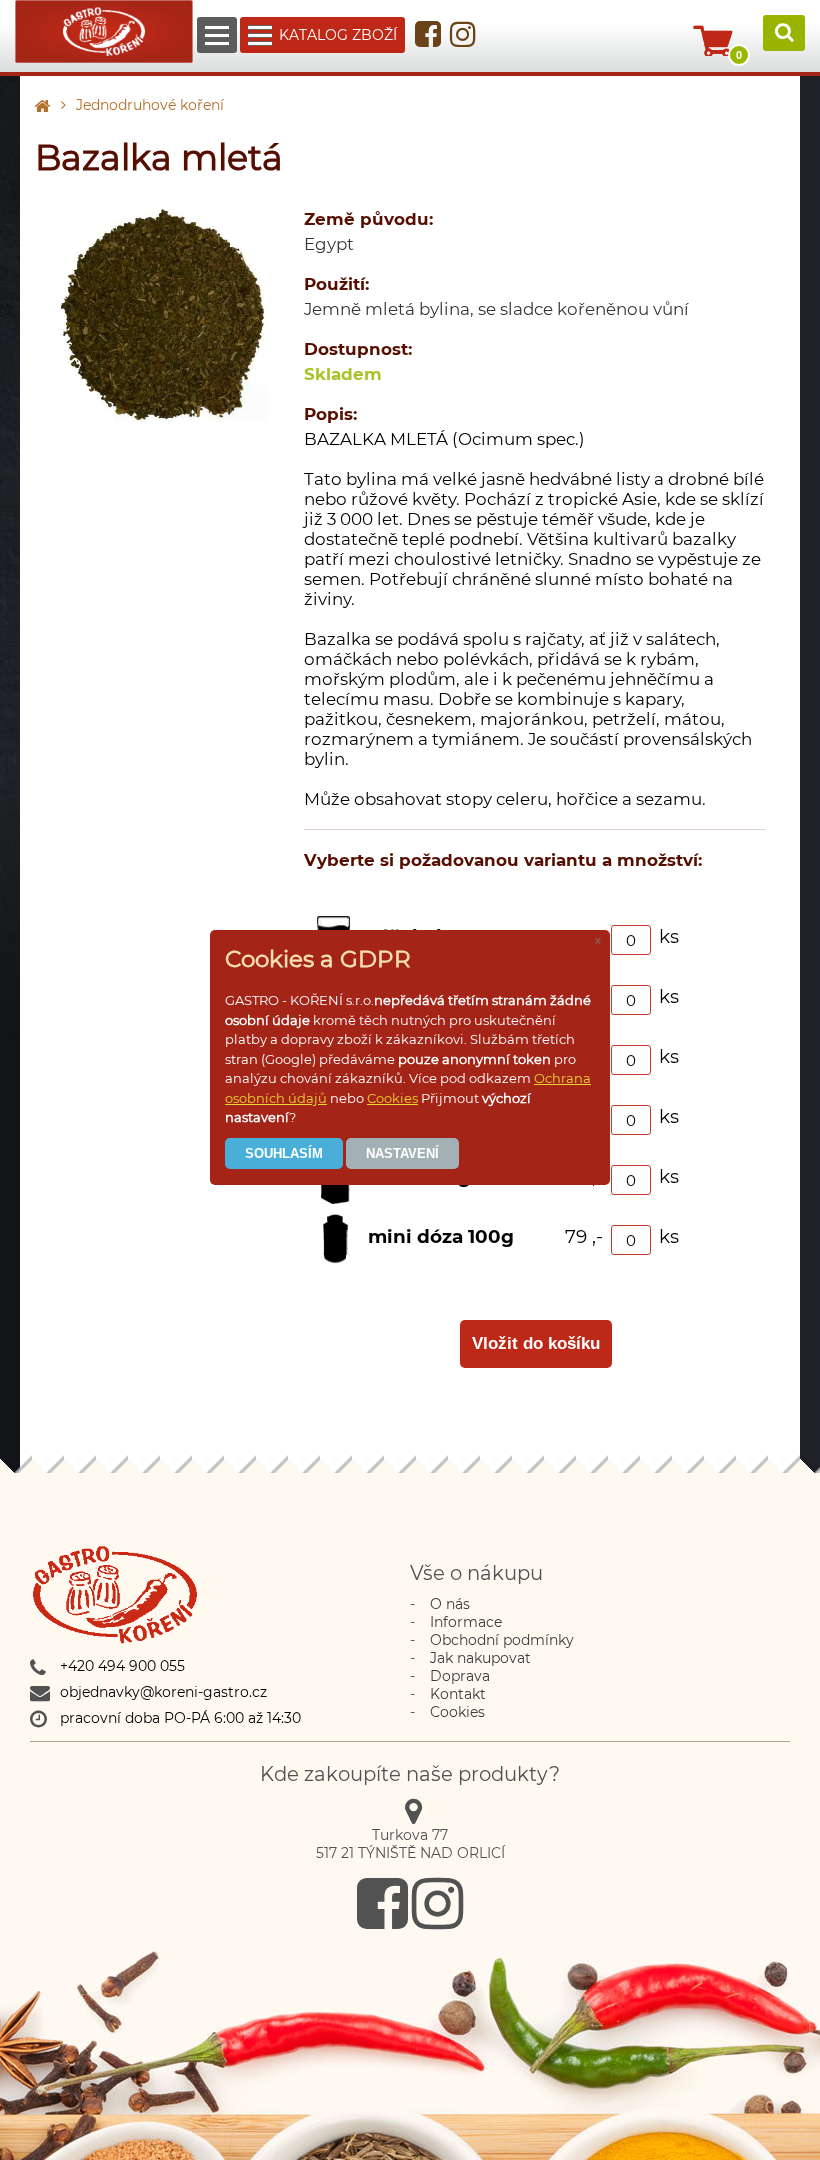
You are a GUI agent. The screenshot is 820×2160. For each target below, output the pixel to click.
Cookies (392, 1098)
